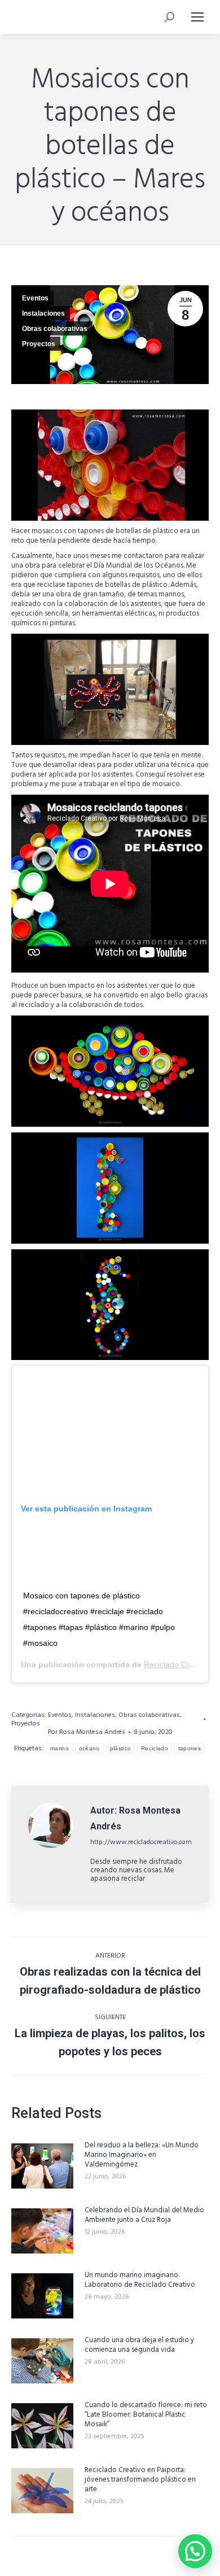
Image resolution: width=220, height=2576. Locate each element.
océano (89, 1748)
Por (87, 1732)
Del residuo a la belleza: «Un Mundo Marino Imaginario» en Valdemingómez (142, 2155)
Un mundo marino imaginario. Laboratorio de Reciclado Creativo (140, 2280)
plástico (120, 1748)
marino (60, 1748)
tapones (190, 1748)
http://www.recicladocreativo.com (141, 1842)
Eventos (35, 298)
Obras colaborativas (55, 329)
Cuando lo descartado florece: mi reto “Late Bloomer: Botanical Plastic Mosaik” (146, 2415)
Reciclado (155, 1748)
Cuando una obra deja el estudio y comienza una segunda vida (139, 2345)
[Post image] (42, 2166)
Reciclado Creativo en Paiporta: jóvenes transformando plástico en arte (140, 2480)
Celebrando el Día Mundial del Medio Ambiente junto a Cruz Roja (144, 2215)
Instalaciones (43, 313)
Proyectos (39, 344)
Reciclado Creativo (177, 1664)
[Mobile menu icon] (197, 17)
